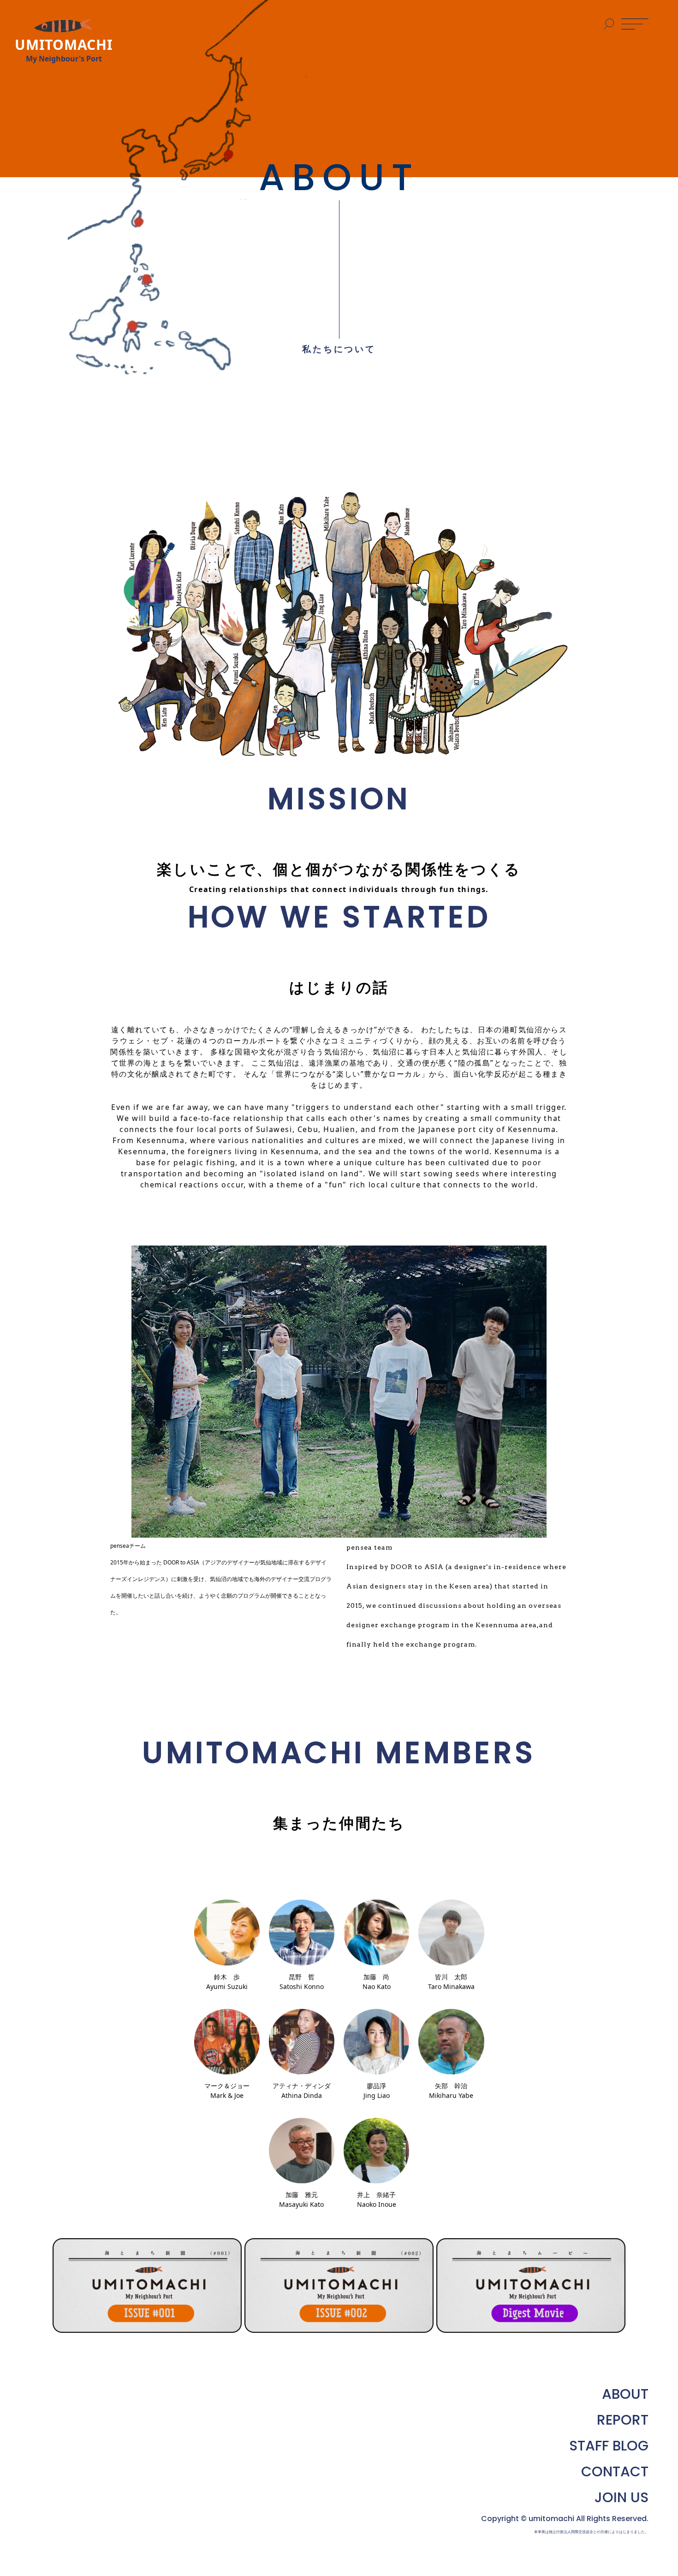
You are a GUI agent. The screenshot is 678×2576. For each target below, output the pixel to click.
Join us (621, 2498)
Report (623, 2420)
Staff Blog (609, 2446)
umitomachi (551, 2519)
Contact (615, 2472)
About (625, 2394)
